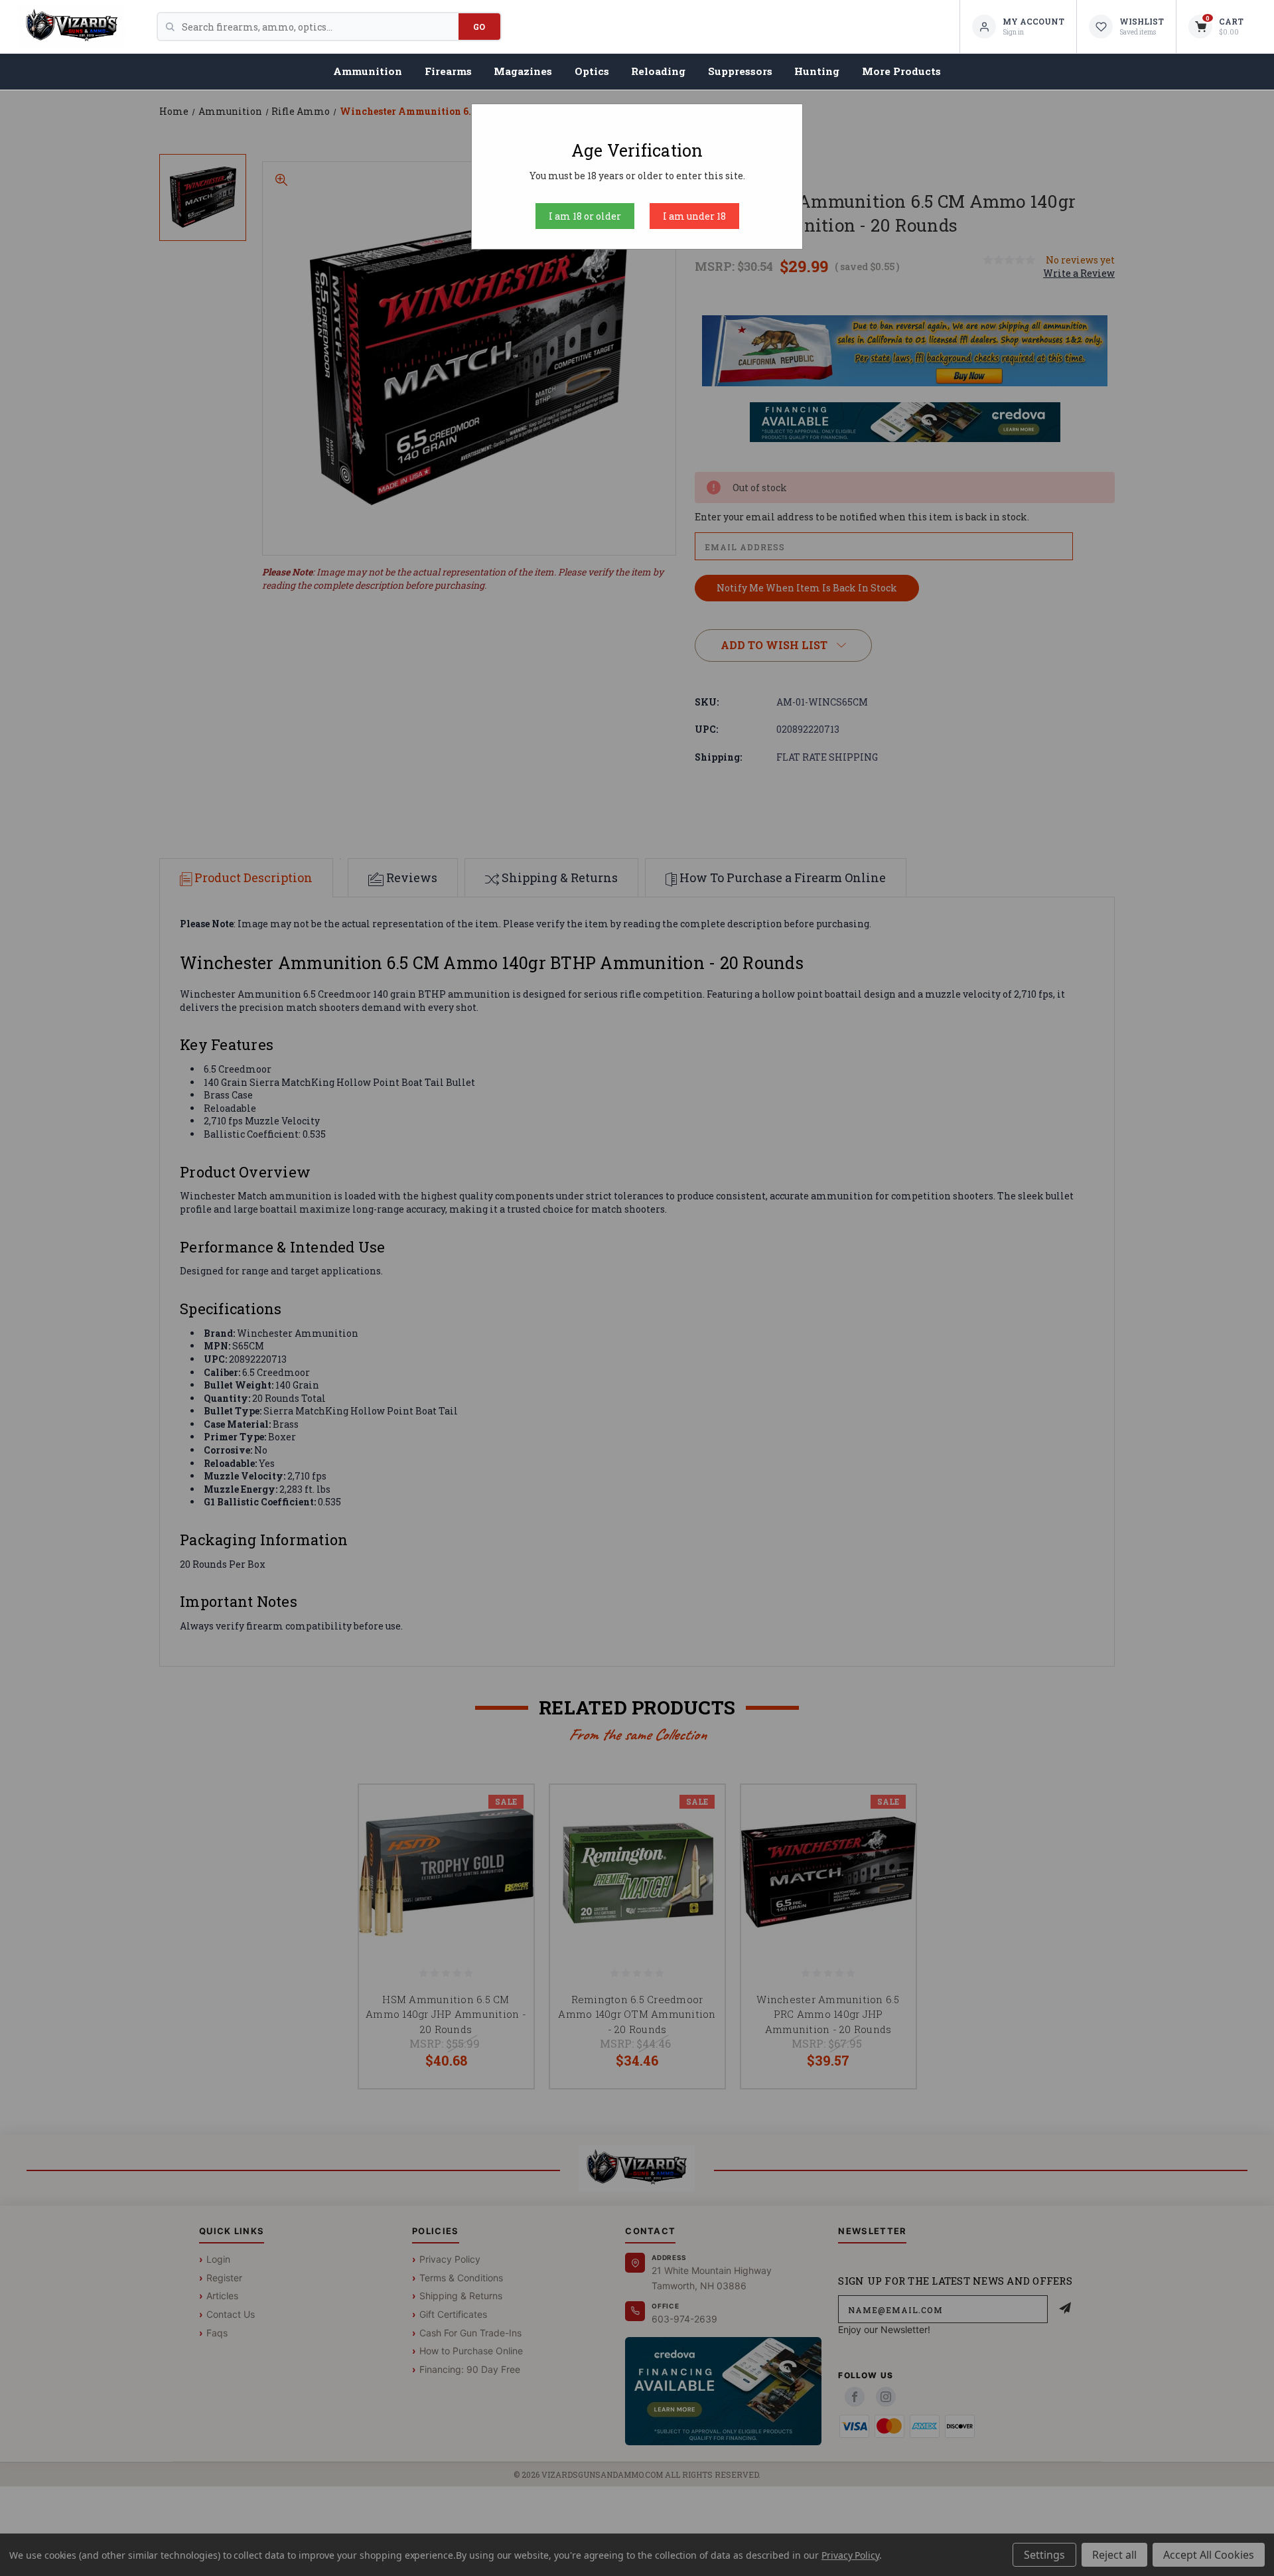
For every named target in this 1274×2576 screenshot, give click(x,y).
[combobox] (320, 27)
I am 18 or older (585, 216)
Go (479, 27)
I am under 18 (694, 216)
